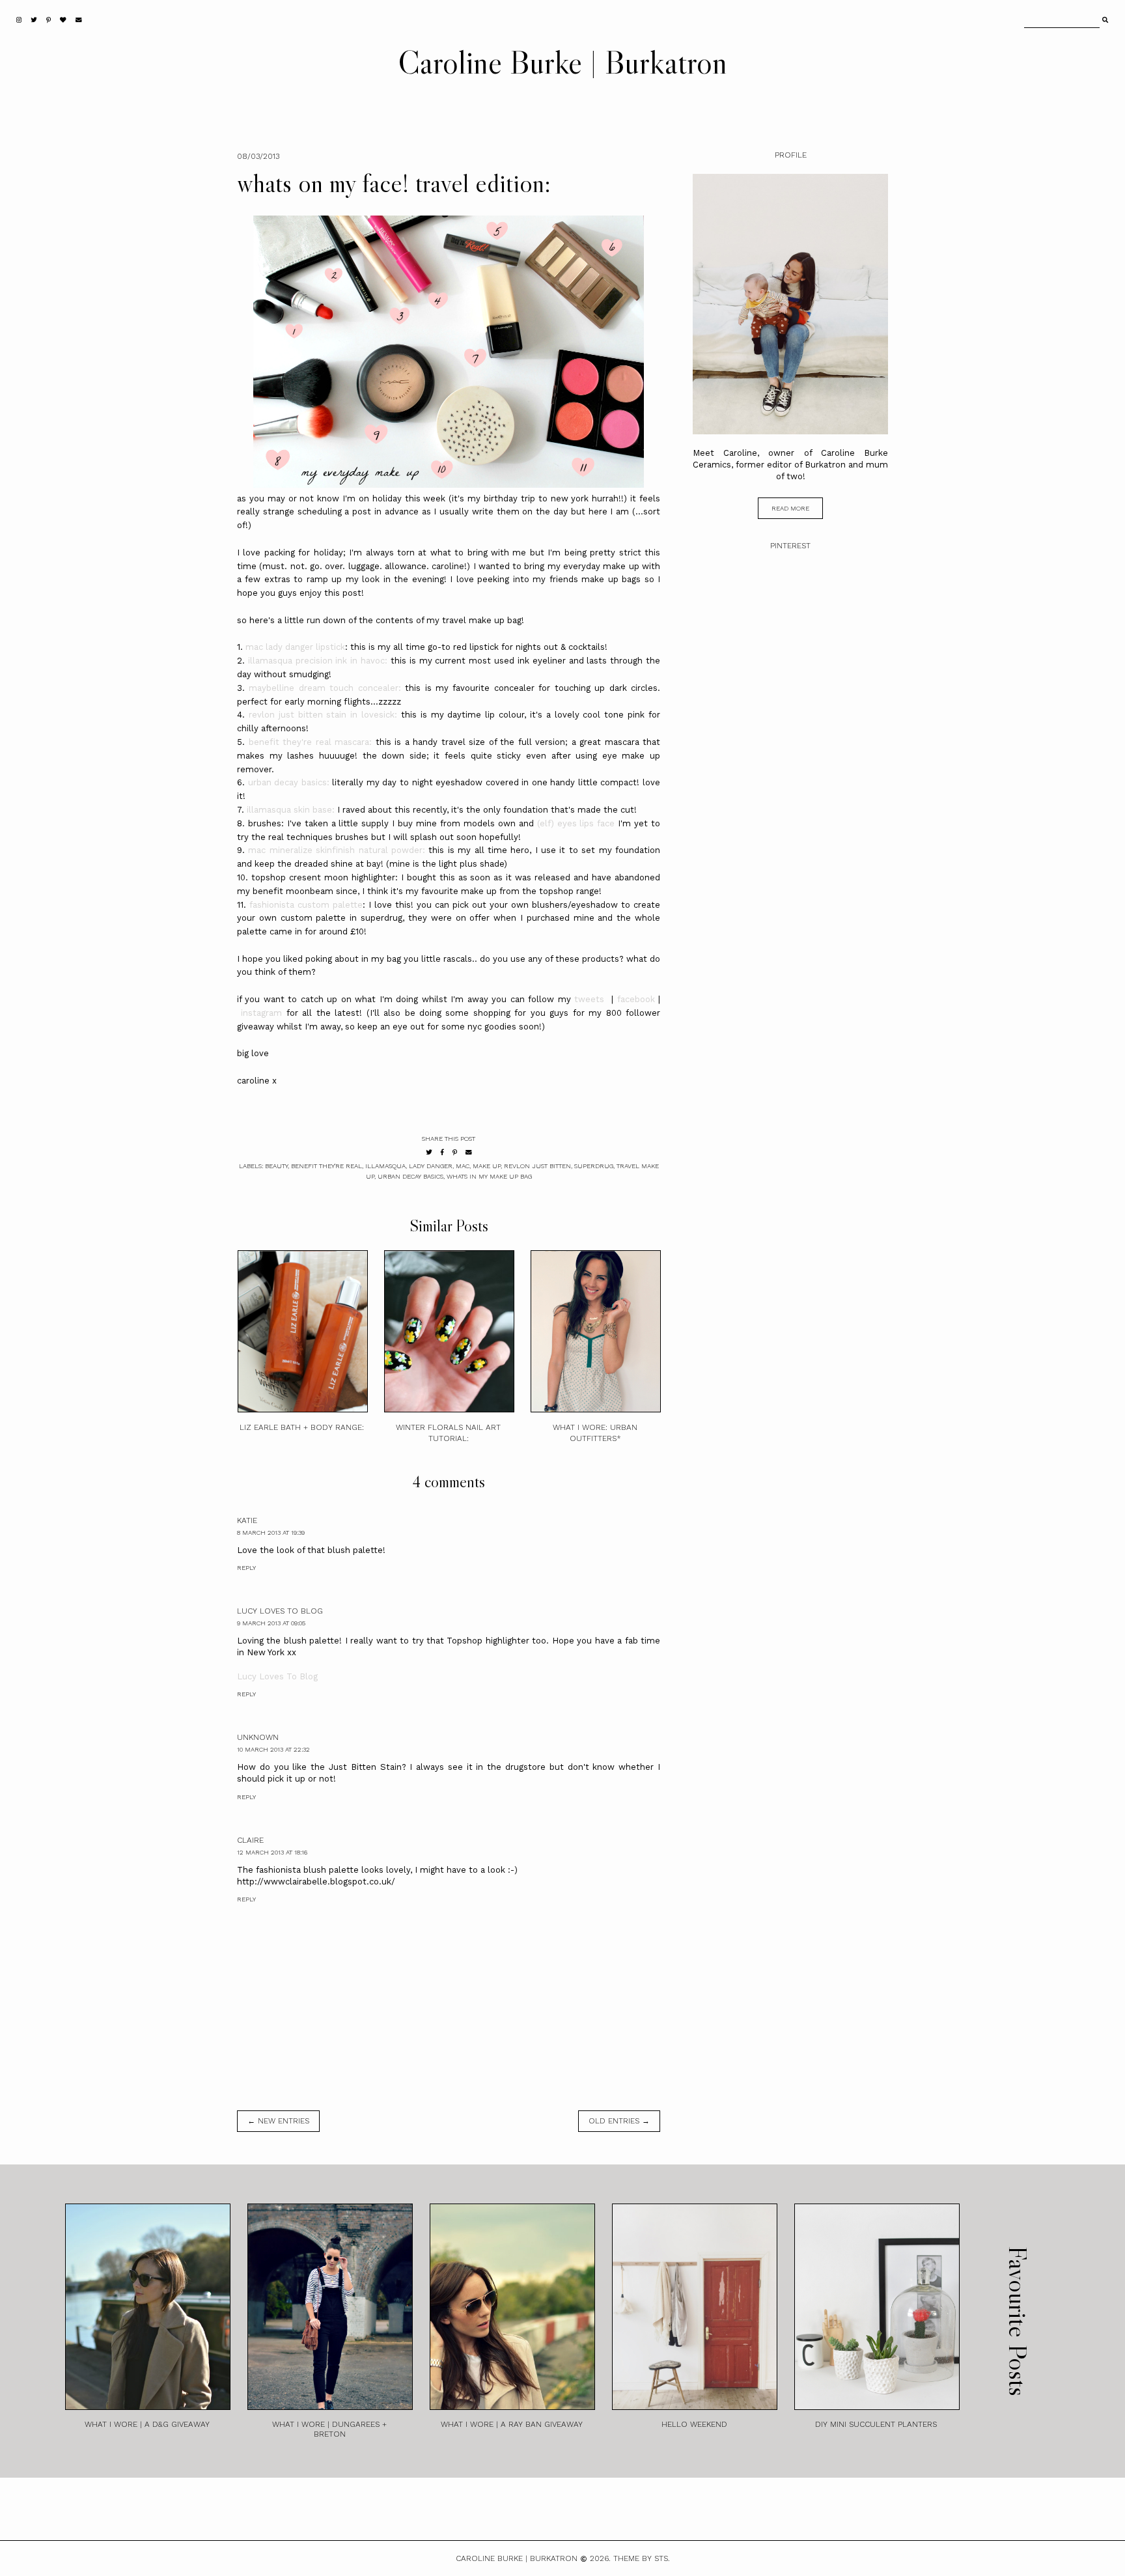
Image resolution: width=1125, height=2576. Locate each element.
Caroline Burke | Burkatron (562, 62)
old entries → (619, 2121)
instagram (261, 1013)
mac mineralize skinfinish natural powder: (337, 850)
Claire (250, 1840)
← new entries (278, 2121)
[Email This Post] (469, 1152)
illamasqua (385, 1166)
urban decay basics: (289, 782)
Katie (247, 1520)
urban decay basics (410, 1176)
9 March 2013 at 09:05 (271, 1623)
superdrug (594, 1166)
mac (463, 1166)
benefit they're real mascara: (311, 742)
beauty (276, 1166)
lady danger (431, 1166)
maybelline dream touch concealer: (325, 688)
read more (790, 508)
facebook (636, 999)
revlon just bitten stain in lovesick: (323, 715)
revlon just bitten (537, 1166)
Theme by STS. (642, 2558)
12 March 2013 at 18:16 (272, 1852)
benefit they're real (326, 1166)
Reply (246, 1568)
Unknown (258, 1737)
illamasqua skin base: (291, 810)
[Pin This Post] (455, 1152)
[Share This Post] (442, 1152)
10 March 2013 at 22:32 (273, 1749)
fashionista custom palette (306, 905)
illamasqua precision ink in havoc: (318, 661)
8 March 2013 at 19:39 (271, 1533)
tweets (589, 999)
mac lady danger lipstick (295, 647)
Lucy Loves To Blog (280, 1611)
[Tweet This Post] (429, 1152)
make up (487, 1166)
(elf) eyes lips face (576, 823)
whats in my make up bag (489, 1176)
